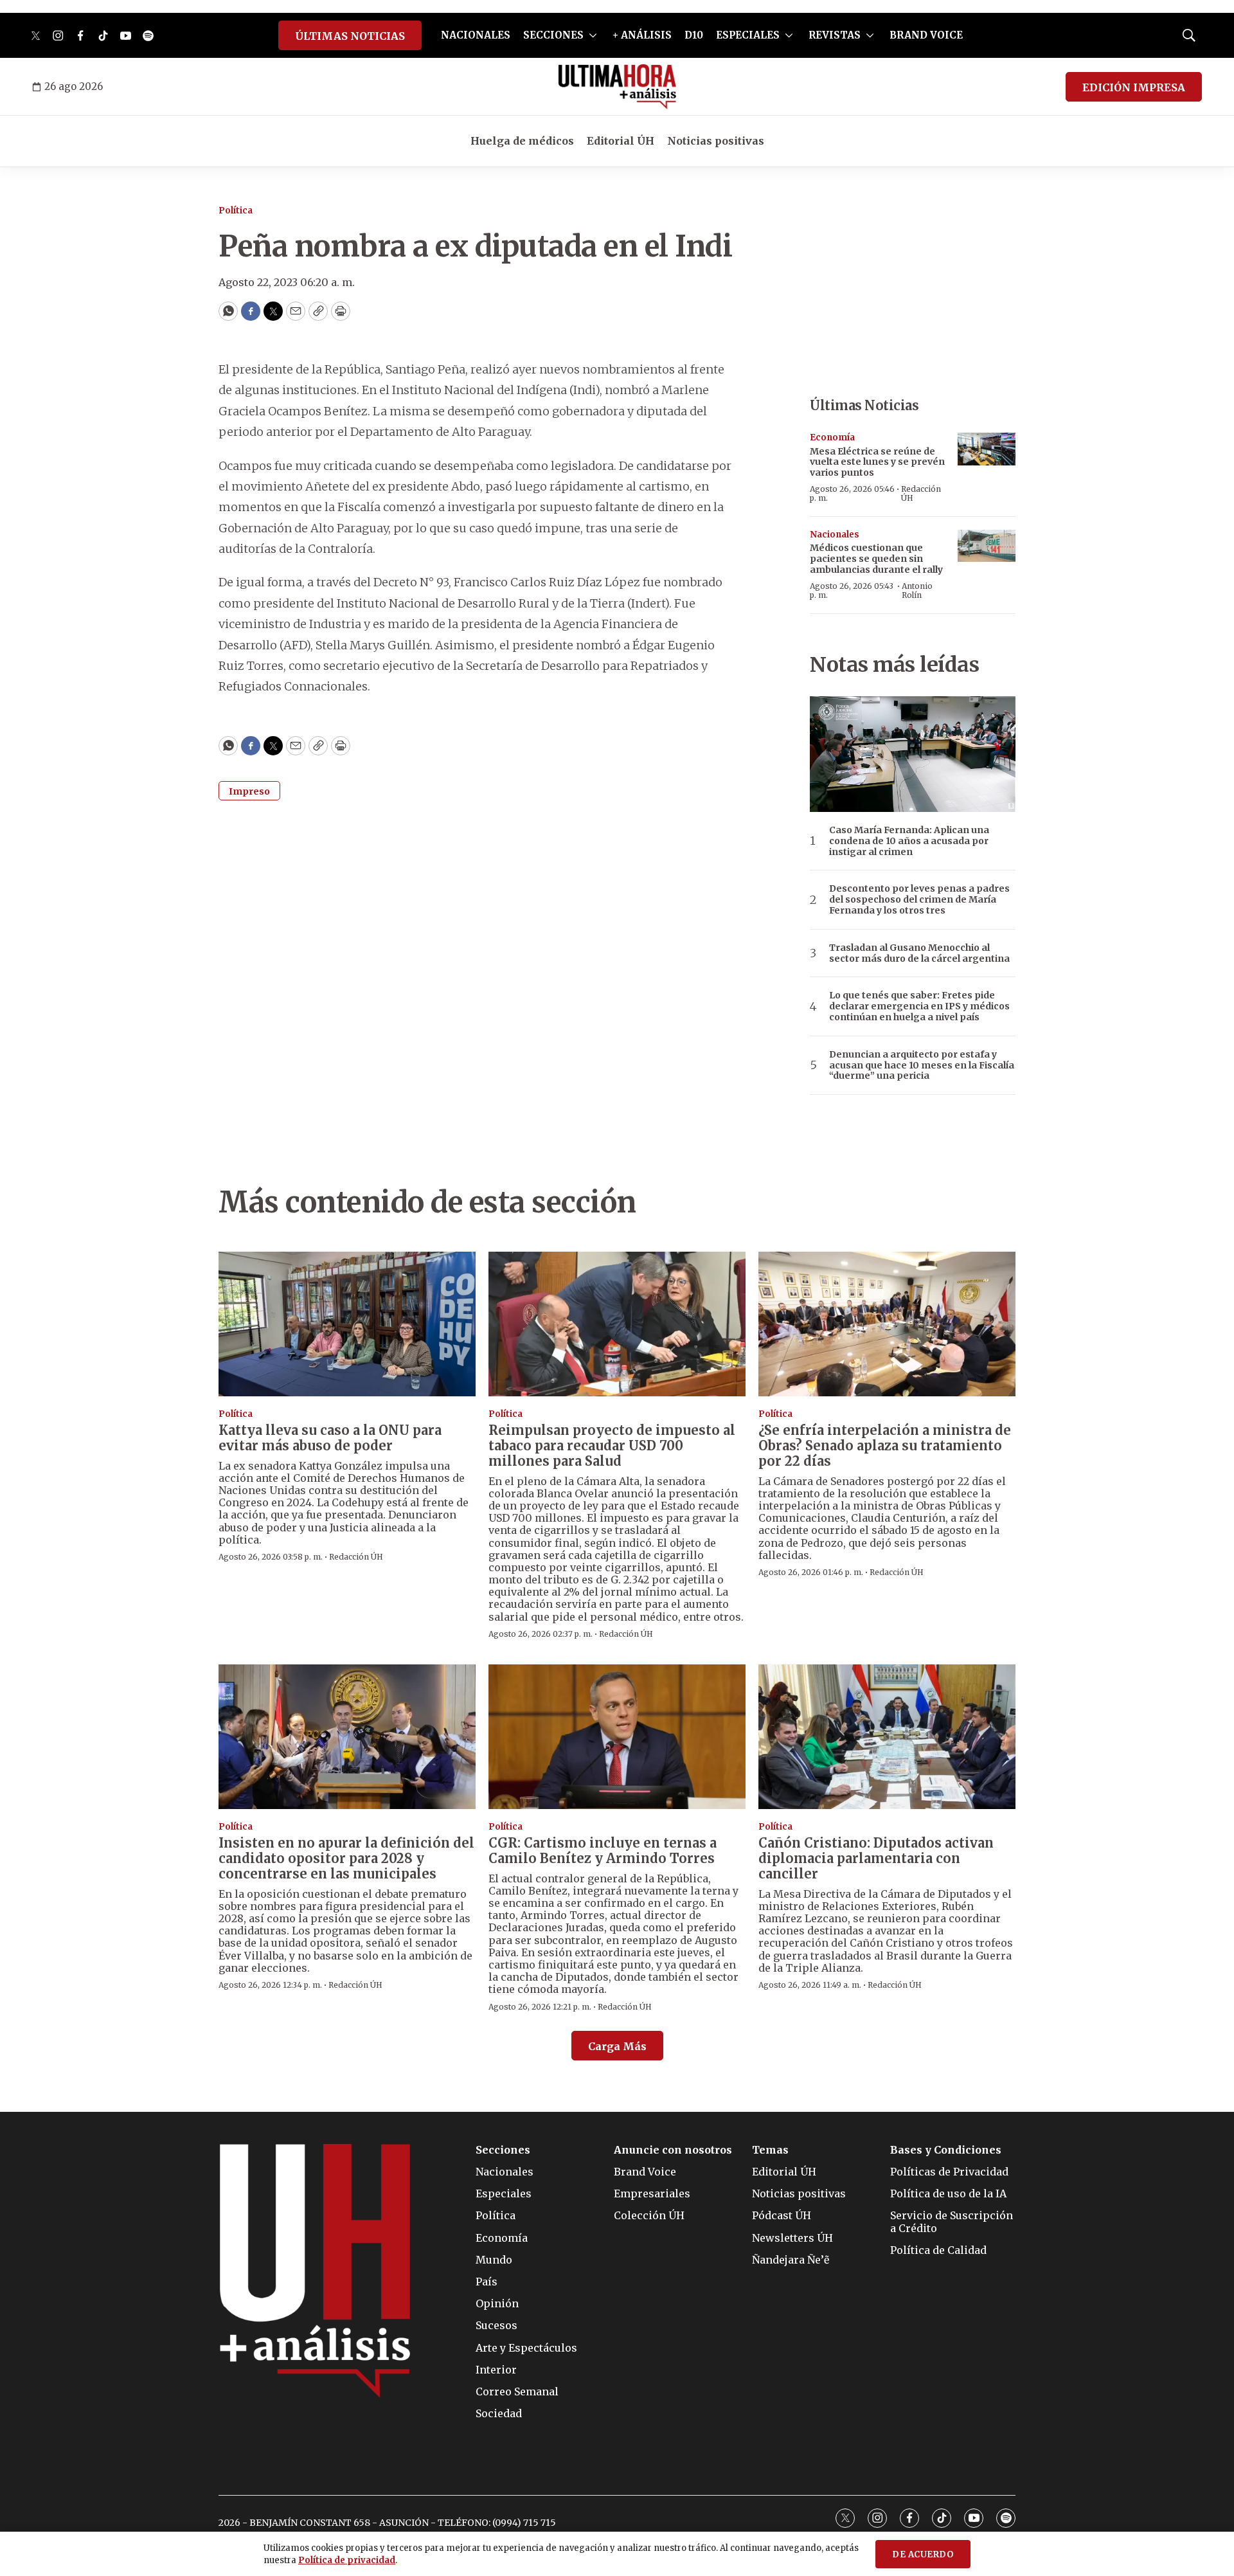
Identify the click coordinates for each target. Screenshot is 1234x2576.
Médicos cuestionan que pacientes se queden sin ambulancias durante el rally (876, 559)
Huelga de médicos (522, 141)
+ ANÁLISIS (642, 35)
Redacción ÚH (921, 493)
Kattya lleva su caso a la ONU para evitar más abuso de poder (330, 1438)
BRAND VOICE (926, 35)
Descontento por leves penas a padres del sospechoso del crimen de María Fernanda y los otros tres (919, 899)
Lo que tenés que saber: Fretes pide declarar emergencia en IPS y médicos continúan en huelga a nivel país (919, 1006)
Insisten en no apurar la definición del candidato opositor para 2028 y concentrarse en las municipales (346, 1858)
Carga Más (617, 2046)
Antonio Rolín (917, 590)
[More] (593, 35)
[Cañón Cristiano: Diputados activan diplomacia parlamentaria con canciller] (887, 1737)
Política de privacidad (347, 2560)
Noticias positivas (716, 141)
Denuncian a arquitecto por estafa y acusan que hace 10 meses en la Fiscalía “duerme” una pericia (922, 1065)
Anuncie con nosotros (673, 2150)
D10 (694, 35)
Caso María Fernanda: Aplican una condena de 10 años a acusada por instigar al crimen (909, 841)
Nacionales (835, 535)
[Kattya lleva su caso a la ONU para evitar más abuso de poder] (347, 1324)
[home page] (617, 87)
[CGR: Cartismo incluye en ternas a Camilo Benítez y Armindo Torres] (617, 1737)
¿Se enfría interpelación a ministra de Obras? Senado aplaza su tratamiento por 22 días (885, 1446)
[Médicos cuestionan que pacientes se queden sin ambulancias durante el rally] (987, 546)
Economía (832, 437)
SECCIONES (553, 35)
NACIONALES (476, 35)
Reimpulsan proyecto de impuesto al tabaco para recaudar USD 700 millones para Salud (612, 1446)
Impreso (249, 791)
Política (236, 211)
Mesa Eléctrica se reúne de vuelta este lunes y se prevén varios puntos (877, 462)
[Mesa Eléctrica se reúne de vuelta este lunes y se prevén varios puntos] (987, 449)
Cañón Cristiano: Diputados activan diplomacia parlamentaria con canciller (876, 1858)
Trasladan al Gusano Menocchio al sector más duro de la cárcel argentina (919, 953)
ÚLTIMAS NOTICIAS (350, 36)
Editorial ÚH (621, 141)
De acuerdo (923, 2554)
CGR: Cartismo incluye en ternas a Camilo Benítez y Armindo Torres (603, 1851)
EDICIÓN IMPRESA (1134, 87)
